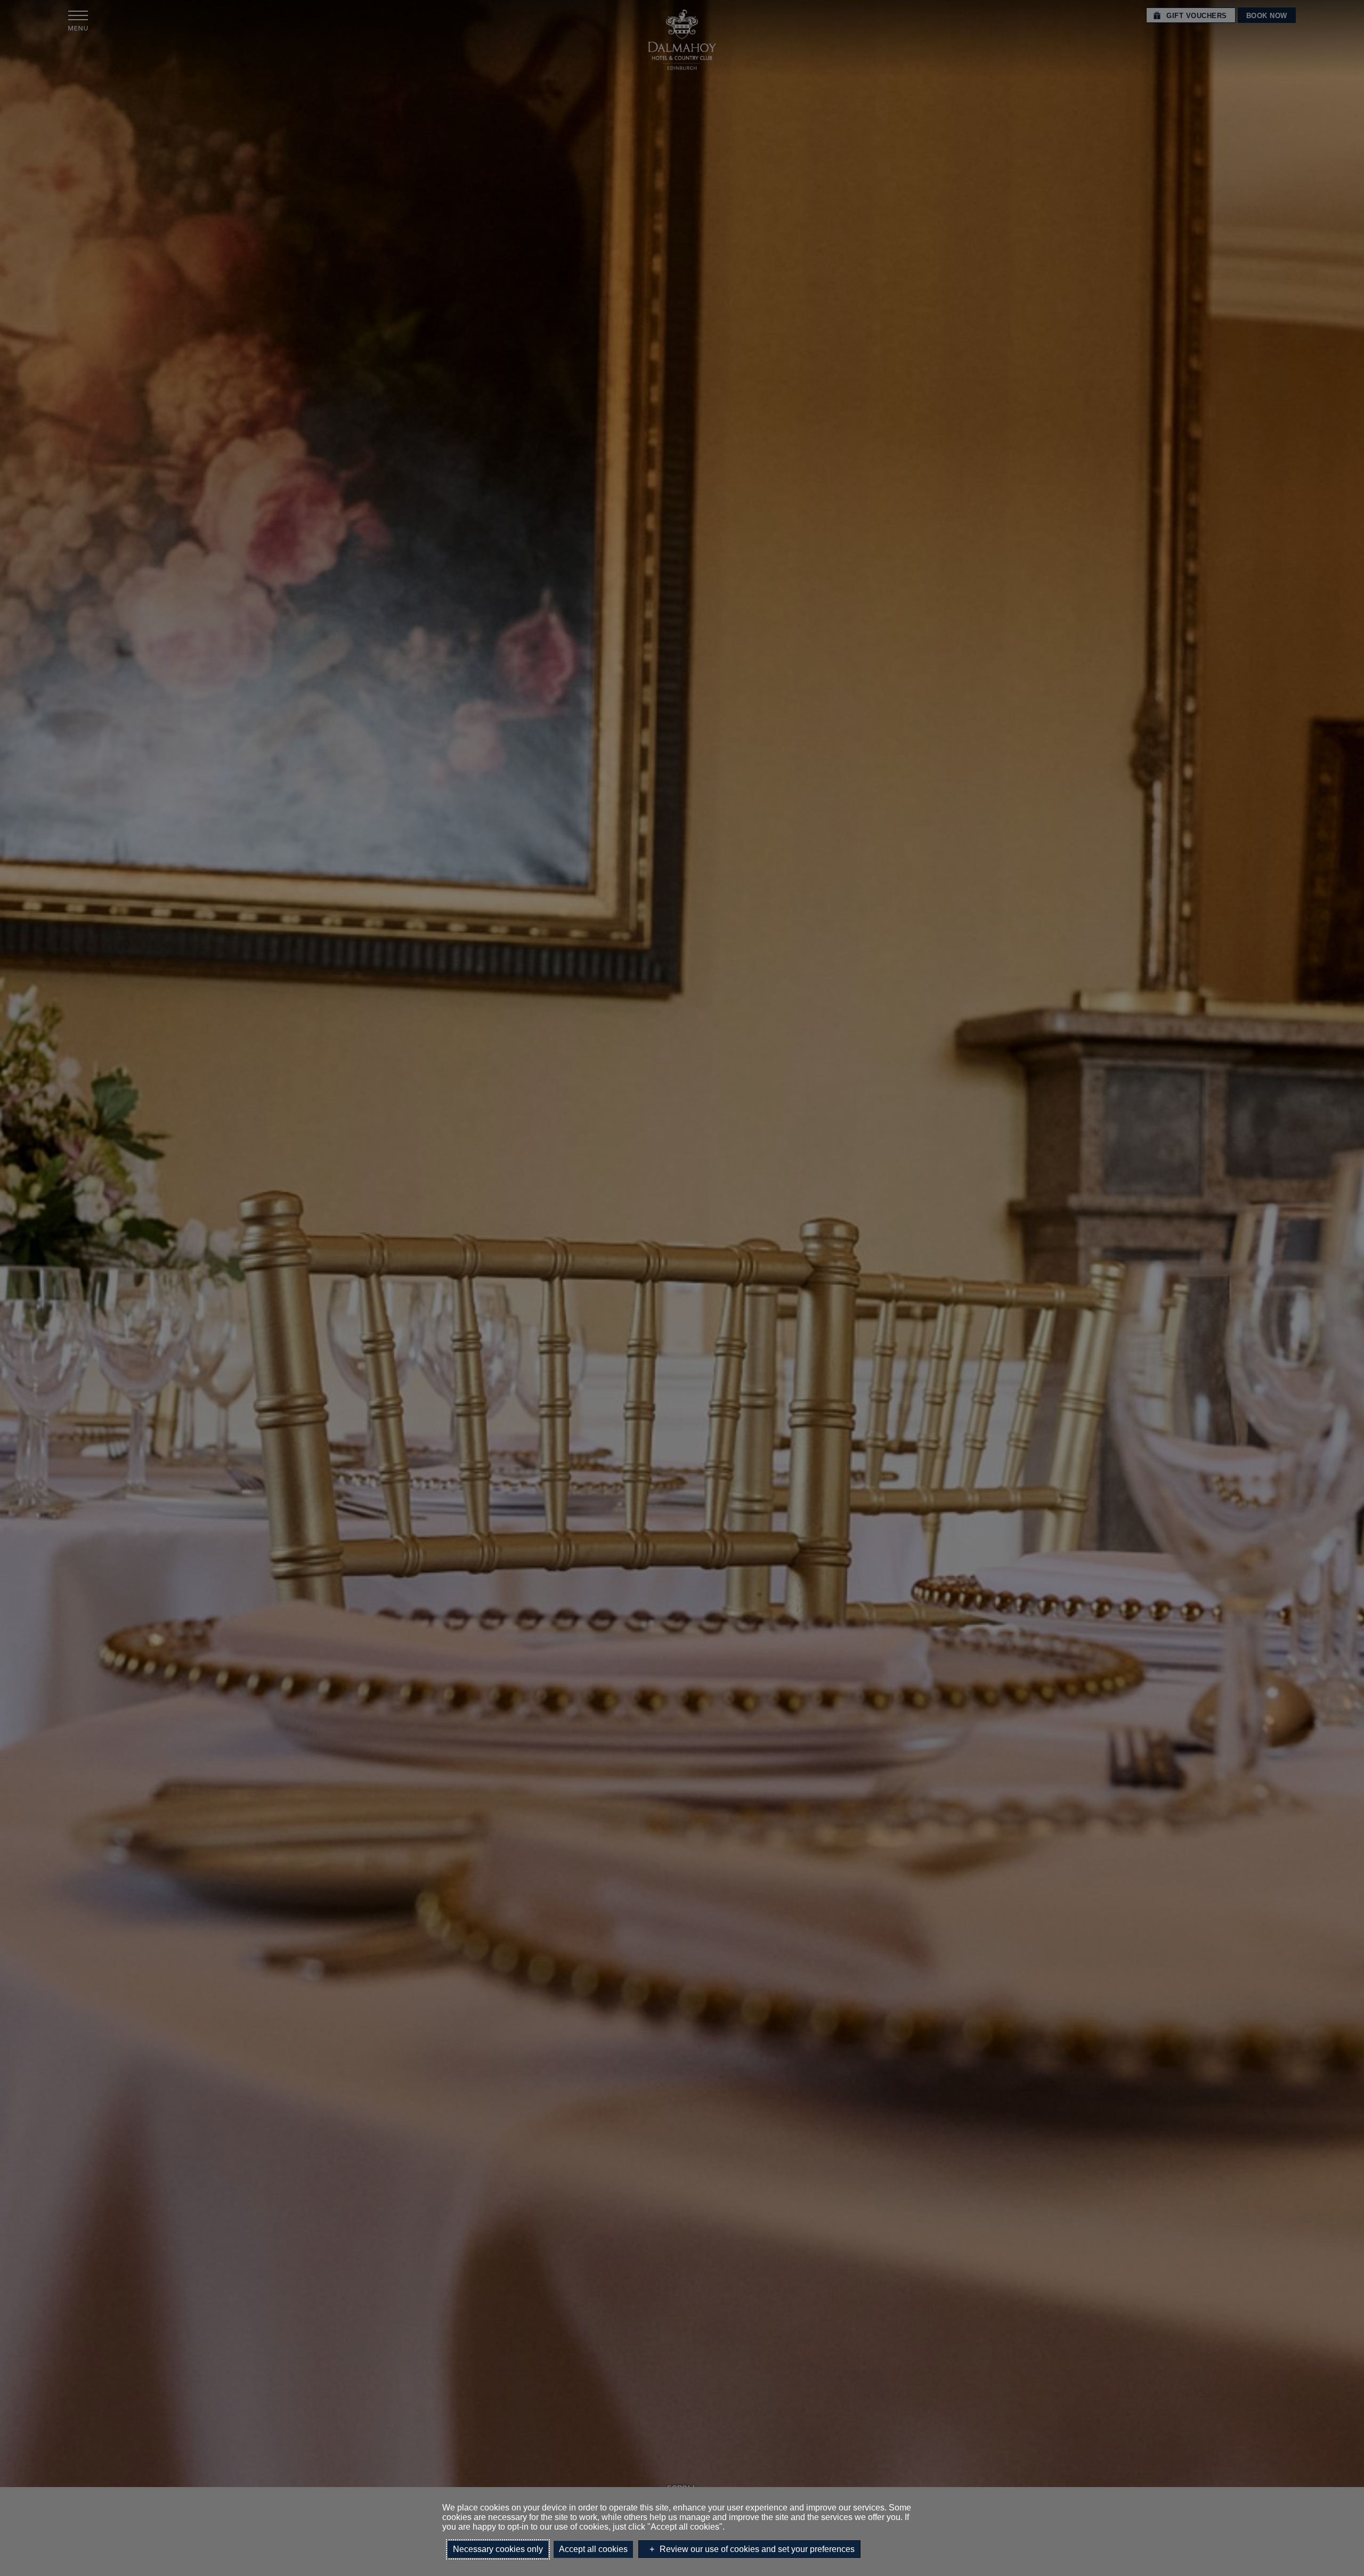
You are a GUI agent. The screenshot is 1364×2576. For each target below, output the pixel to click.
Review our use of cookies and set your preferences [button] (757, 2549)
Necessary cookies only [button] (498, 2549)
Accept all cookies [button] (593, 2549)
